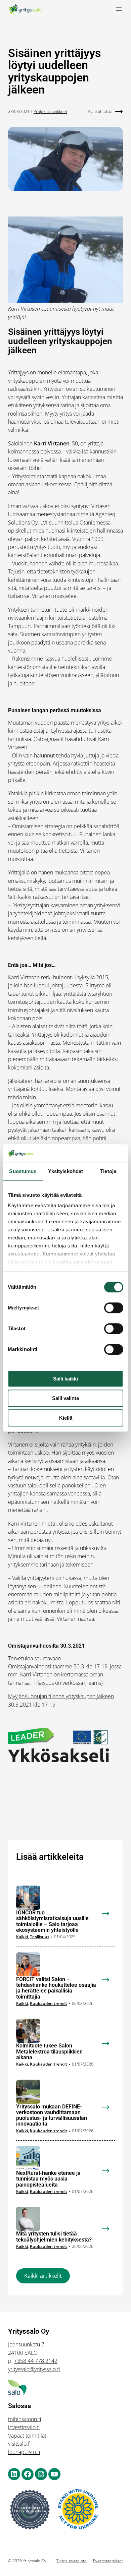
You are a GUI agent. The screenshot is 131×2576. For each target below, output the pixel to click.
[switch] (114, 1308)
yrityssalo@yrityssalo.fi (34, 2369)
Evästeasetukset (108, 2561)
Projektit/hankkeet (50, 111)
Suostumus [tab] (23, 1171)
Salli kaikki (65, 1379)
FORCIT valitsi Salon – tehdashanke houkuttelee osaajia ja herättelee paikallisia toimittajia (56, 1988)
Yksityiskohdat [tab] (65, 1171)
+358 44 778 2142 (36, 2361)
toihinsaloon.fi (25, 2419)
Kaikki (22, 1937)
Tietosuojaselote (72, 2561)
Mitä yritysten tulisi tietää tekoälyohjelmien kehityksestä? (54, 2237)
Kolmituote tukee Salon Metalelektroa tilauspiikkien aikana (49, 2051)
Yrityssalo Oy (29, 2331)
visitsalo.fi (19, 2444)
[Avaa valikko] (119, 9)
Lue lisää (110, 1918)
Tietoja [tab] (108, 1171)
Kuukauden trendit (49, 2003)
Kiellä (66, 1418)
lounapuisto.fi (24, 2452)
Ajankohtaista (100, 111)
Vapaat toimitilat (27, 2436)
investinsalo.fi (24, 2427)
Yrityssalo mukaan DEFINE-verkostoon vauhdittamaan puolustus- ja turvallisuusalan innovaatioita (52, 2115)
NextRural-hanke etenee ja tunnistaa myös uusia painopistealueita (48, 2179)
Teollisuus (40, 1937)
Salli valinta (65, 1398)
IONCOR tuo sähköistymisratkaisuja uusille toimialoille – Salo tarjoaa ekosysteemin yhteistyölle (52, 1921)
